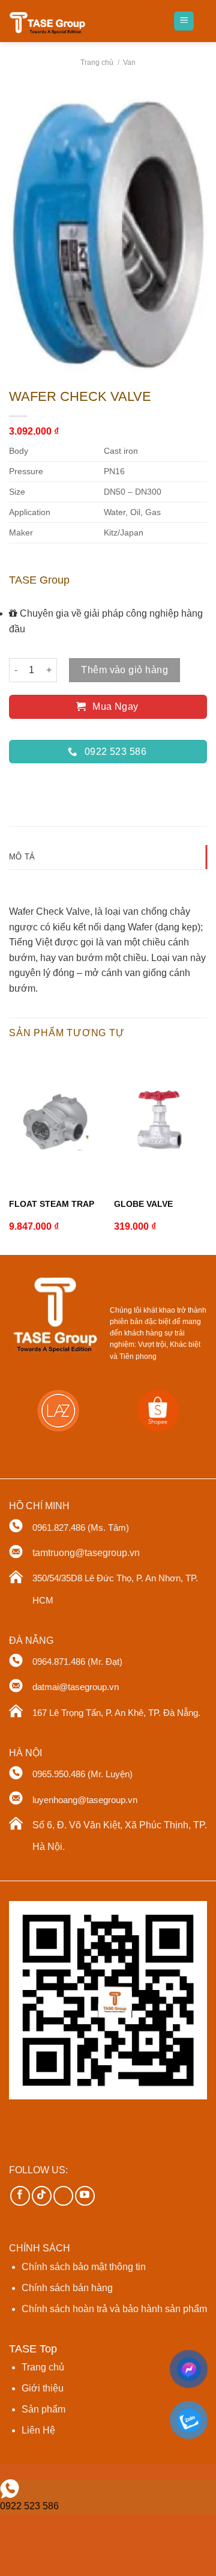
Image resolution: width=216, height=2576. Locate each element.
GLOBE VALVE (143, 1204)
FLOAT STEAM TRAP (52, 1204)
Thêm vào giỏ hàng (124, 670)
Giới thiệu (43, 2388)
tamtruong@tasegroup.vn (86, 1553)
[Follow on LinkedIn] (63, 2196)
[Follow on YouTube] (85, 2196)
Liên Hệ (38, 2430)
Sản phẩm (43, 2409)
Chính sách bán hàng (67, 2288)
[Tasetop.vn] (54, 24)
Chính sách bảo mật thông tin (84, 2267)
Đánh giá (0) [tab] (34, 881)
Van (129, 63)
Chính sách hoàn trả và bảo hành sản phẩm (114, 2309)
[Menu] (184, 21)
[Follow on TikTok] (42, 2196)
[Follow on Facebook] (20, 2196)
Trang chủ (97, 63)
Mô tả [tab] (22, 857)
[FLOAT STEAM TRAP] (56, 1120)
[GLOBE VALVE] (161, 1120)
